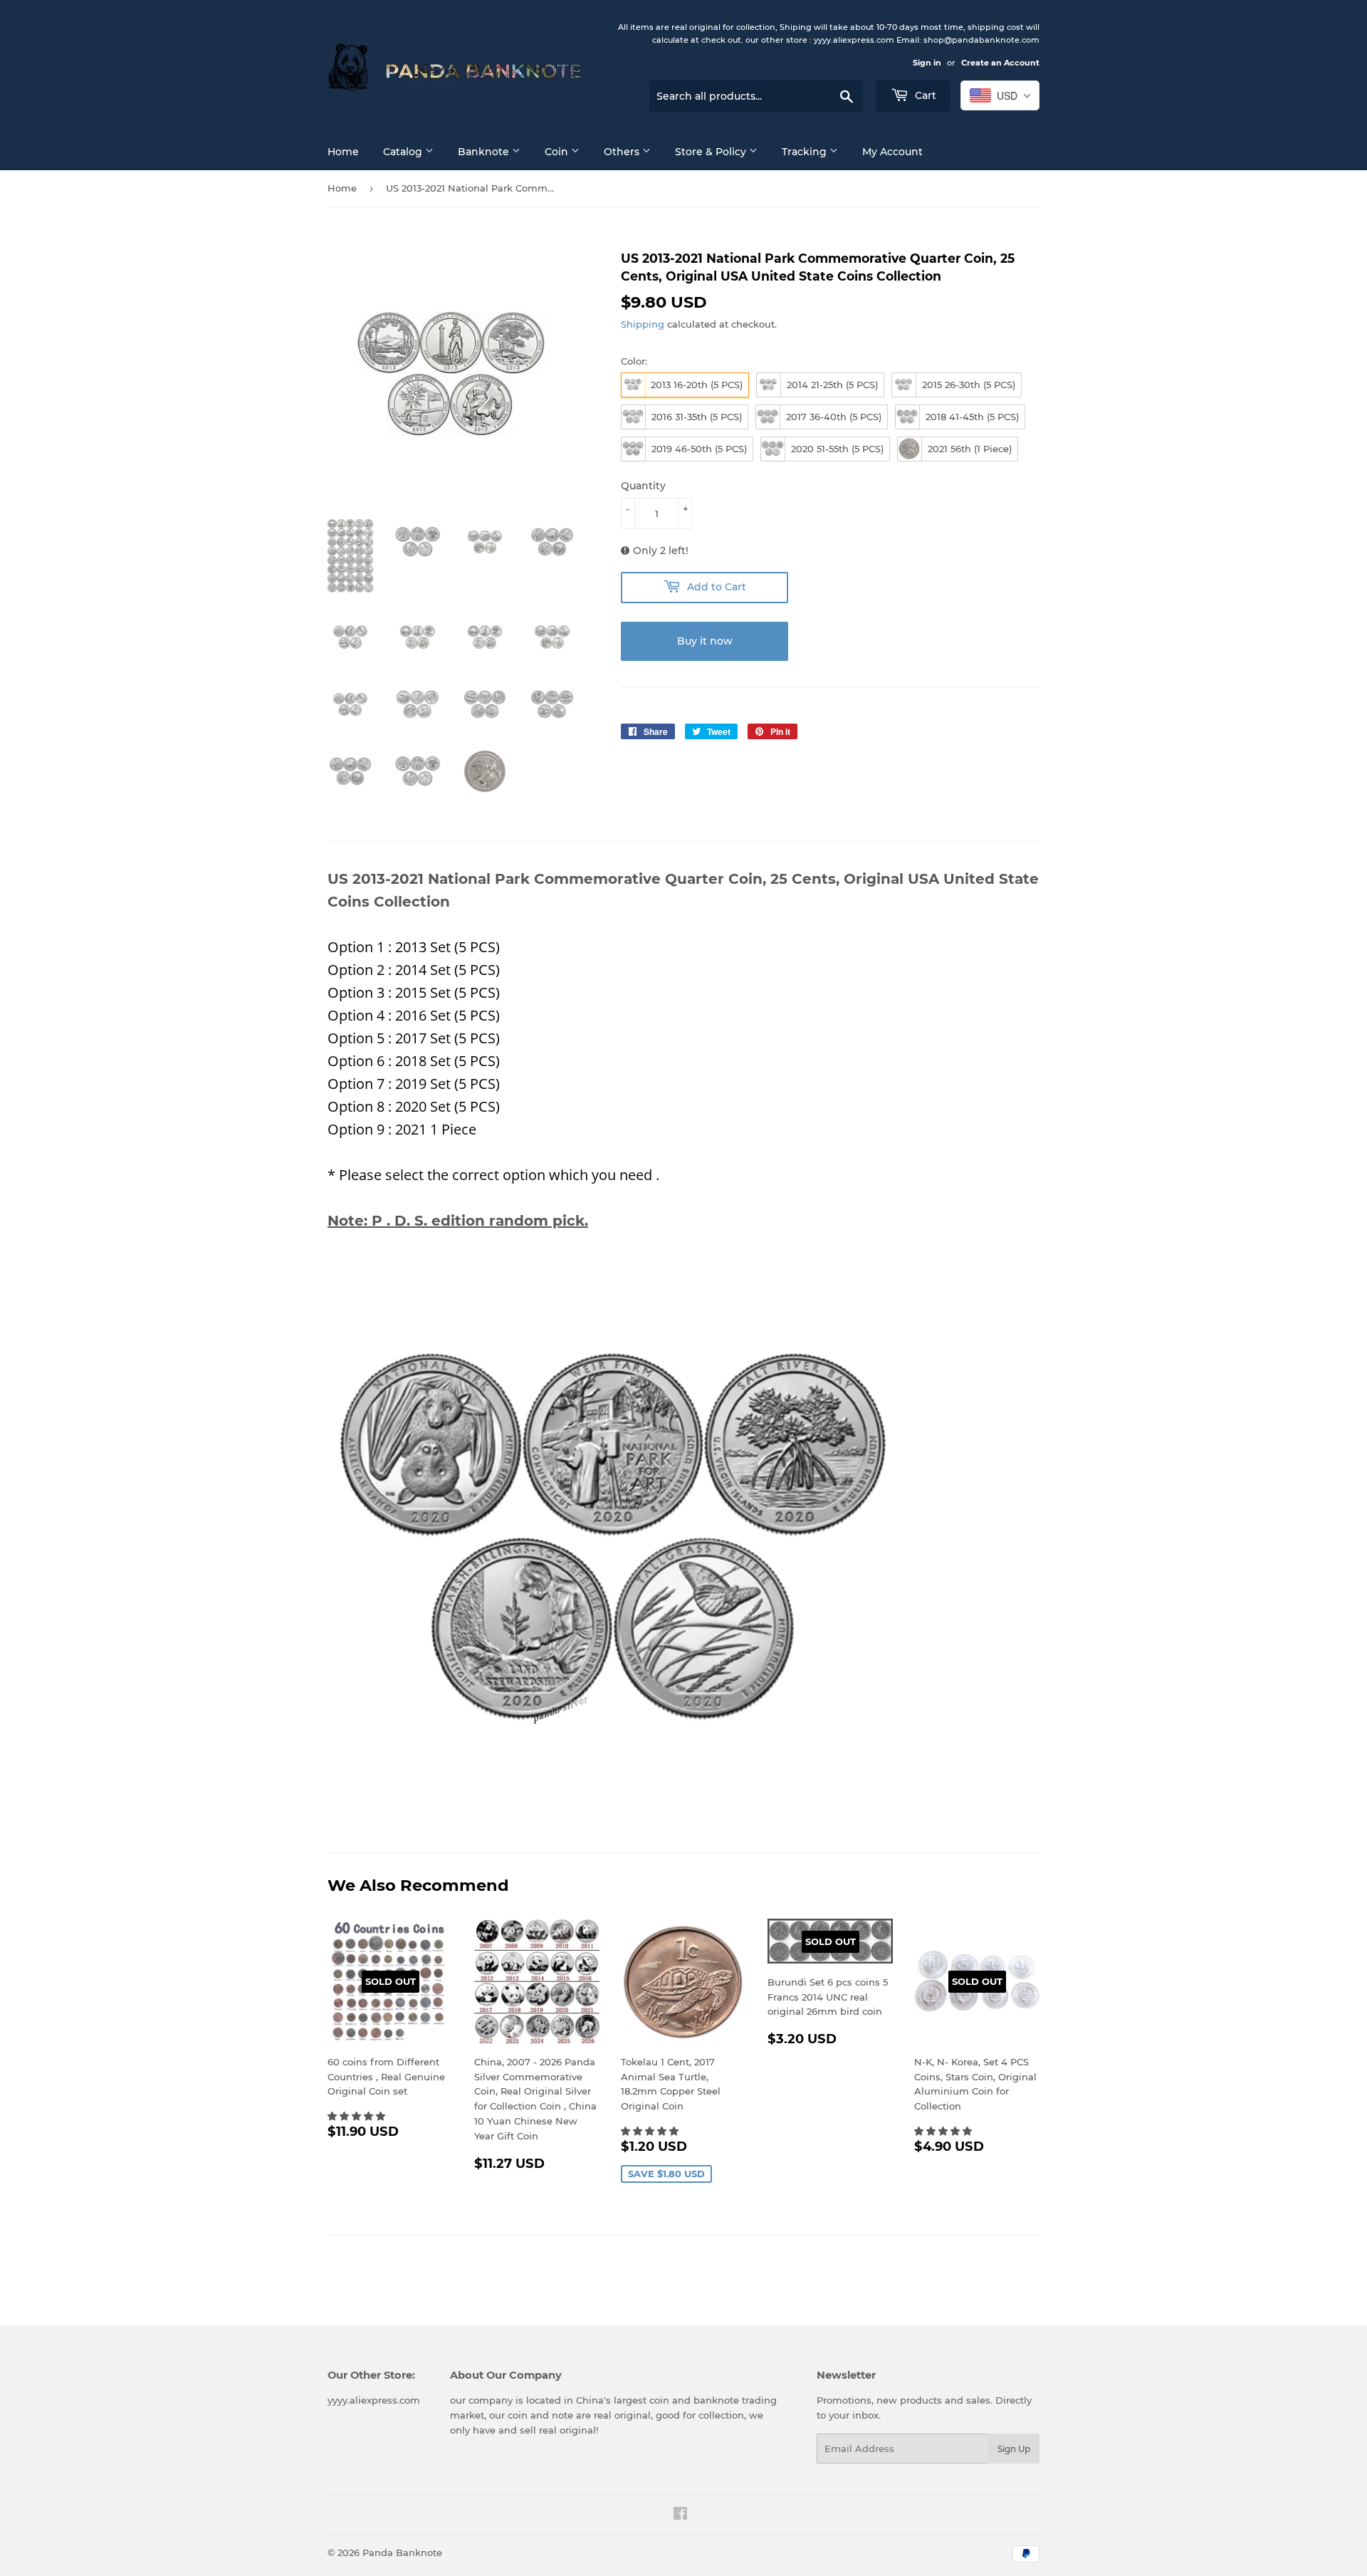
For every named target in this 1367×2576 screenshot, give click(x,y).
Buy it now (705, 641)
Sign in (927, 63)
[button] (358, 2116)
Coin (558, 152)
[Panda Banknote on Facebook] (680, 2515)
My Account (892, 152)
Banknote (485, 152)
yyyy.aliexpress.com (374, 2400)
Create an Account (1000, 63)
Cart (924, 95)
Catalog (404, 152)
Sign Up (1014, 2449)
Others (623, 152)
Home (343, 152)
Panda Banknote (402, 2552)
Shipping (643, 324)
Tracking (806, 152)
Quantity (643, 486)
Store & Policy (712, 152)
